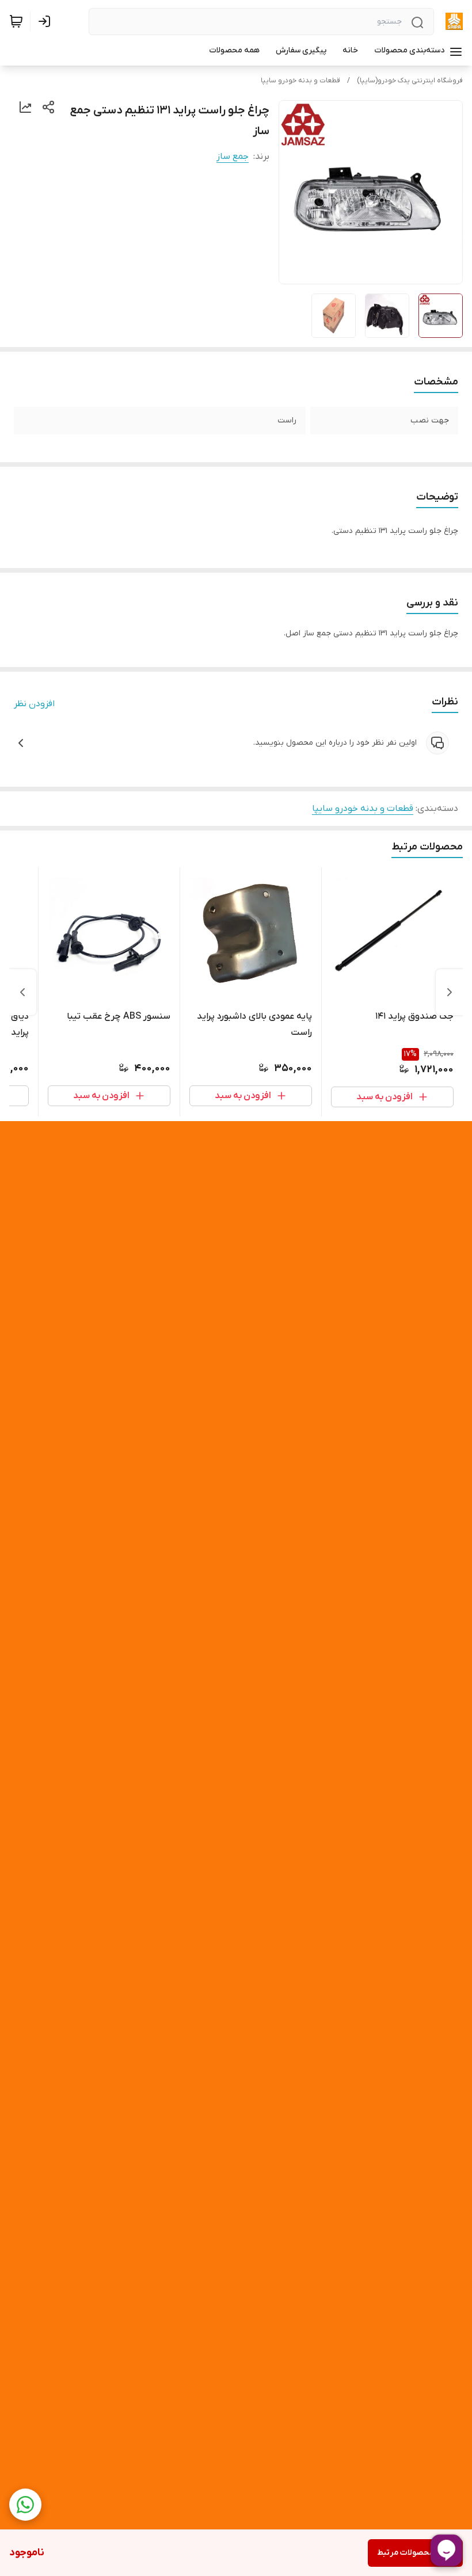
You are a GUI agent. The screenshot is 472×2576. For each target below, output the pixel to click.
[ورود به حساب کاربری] (47, 21)
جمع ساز (233, 157)
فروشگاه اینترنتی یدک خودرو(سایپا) (410, 81)
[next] (22, 992)
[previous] (450, 992)
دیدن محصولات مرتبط (415, 2553)
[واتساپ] (25, 2505)
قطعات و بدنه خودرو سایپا (300, 81)
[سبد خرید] (16, 21)
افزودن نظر (34, 704)
